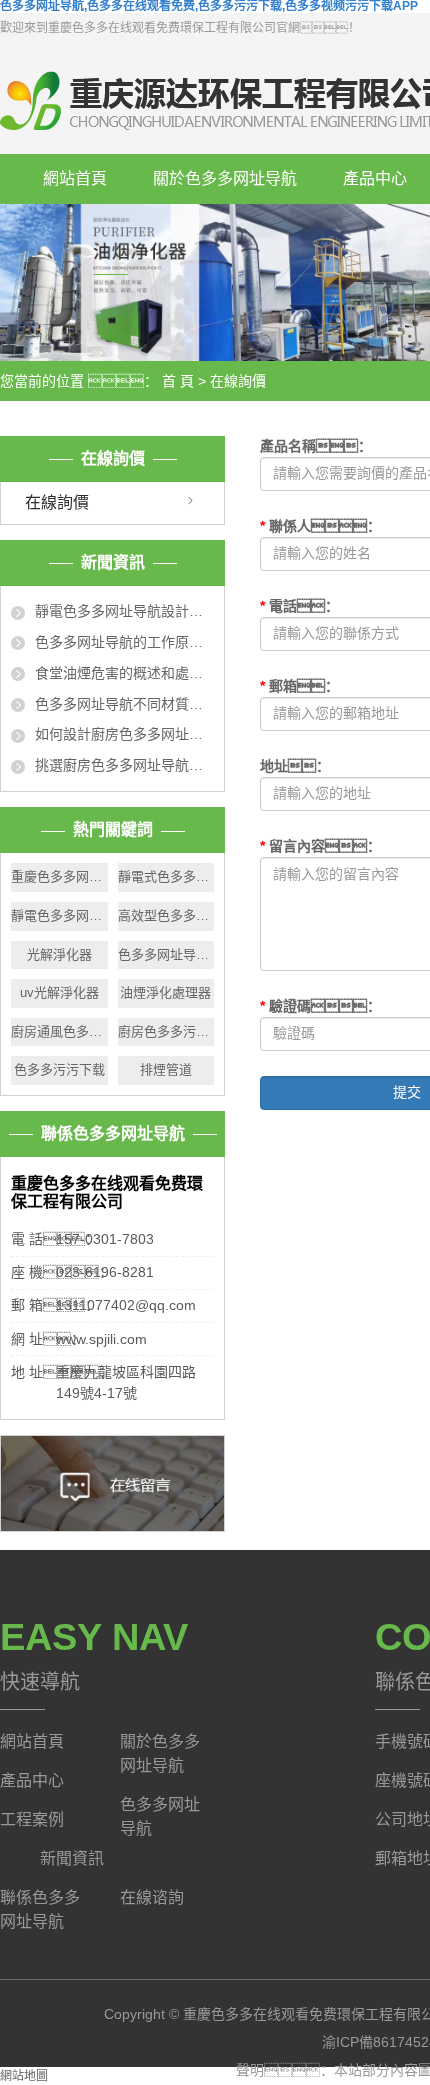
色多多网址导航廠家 (166, 954)
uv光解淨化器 (59, 992)
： (320, 1006)
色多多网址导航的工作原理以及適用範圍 (124, 642)
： (299, 686)
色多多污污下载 (59, 1069)
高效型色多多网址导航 (166, 915)
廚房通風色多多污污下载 (59, 1031)
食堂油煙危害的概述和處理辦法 (124, 673)
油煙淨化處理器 (165, 992)
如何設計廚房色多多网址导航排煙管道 (124, 734)
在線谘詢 (152, 1897)
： (295, 766)
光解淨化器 (59, 954)
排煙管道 (166, 1069)
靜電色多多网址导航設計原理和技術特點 (124, 611)
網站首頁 (75, 178)
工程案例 (32, 1819)
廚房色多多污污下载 (166, 1031)
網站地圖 (24, 2076)
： (316, 446)
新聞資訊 (72, 1858)
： (320, 846)
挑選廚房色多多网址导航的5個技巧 (124, 765)
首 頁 (178, 381)
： (299, 606)
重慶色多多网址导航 (59, 876)
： (320, 526)
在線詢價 (57, 502)
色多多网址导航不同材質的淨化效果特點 (124, 704)
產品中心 (32, 1780)
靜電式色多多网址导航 (166, 876)
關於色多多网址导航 (225, 178)
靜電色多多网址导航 (59, 915)
